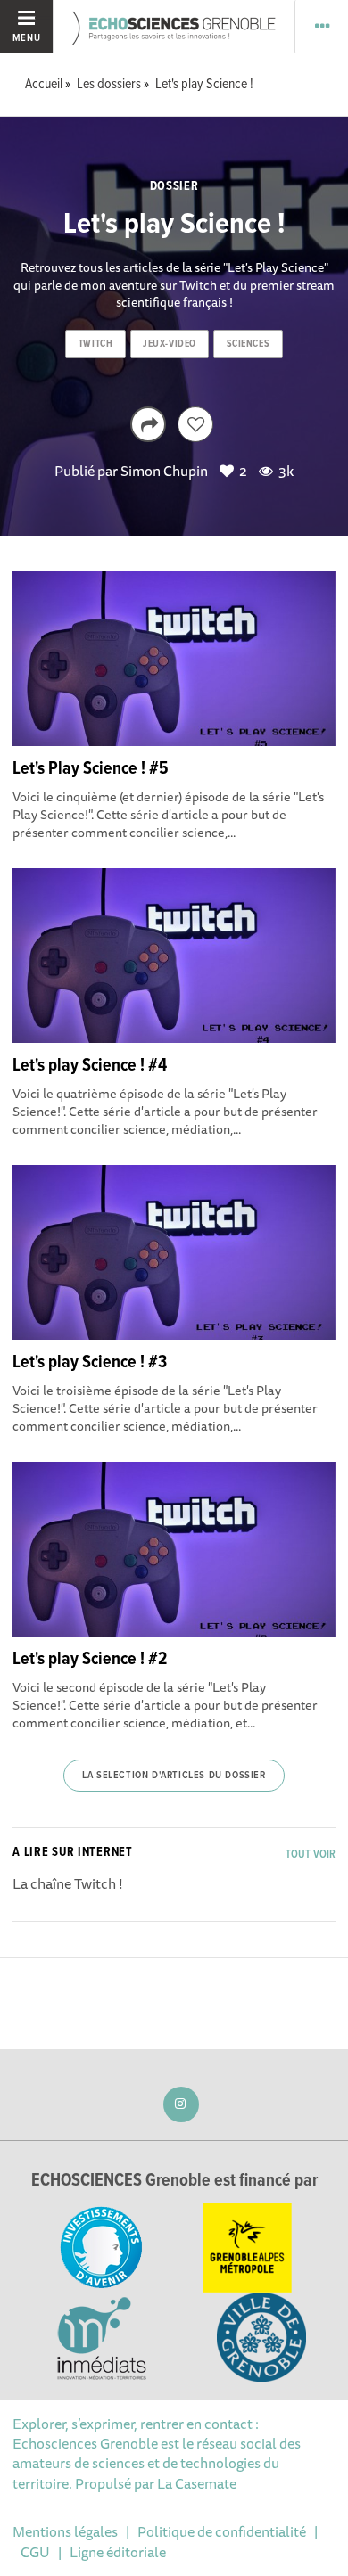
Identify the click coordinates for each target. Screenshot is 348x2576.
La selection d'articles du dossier (174, 1776)
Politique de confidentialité (222, 2531)
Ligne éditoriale (118, 2552)
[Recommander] (195, 424)
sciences (248, 344)
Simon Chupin (164, 471)
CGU (35, 2552)
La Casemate (197, 2483)
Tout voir (311, 1854)
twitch (95, 344)
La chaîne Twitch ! (68, 1883)
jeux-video (170, 344)
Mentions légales (65, 2531)
